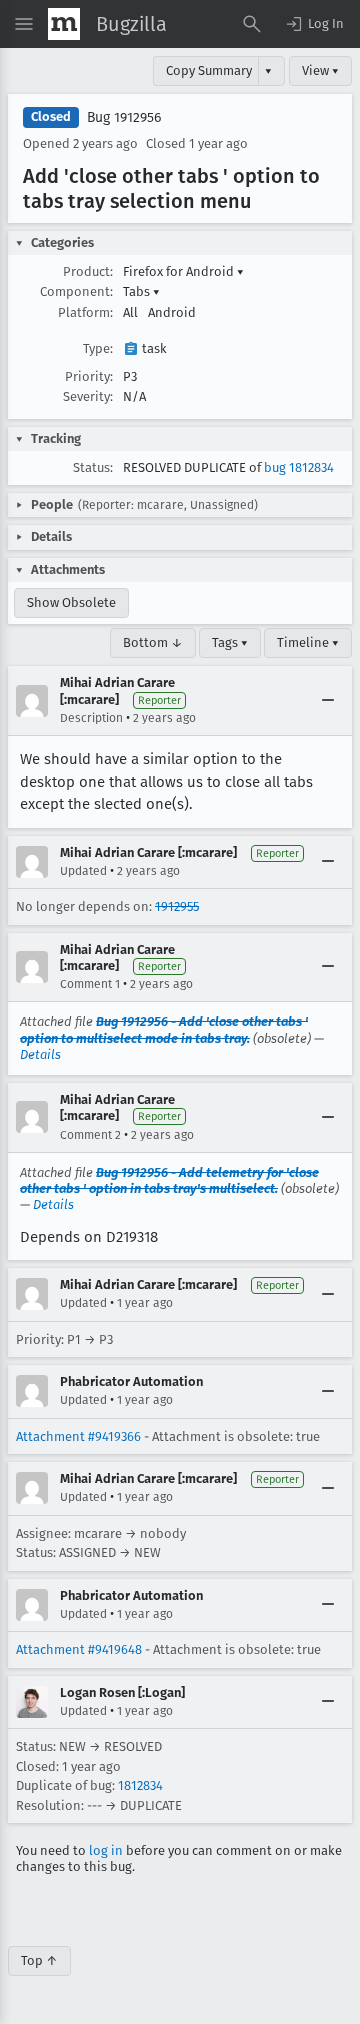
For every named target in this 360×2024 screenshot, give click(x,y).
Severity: (88, 396)
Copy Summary (209, 70)
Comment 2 (90, 1135)
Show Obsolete (71, 602)
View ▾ (320, 70)
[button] (314, 24)
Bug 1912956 (124, 117)
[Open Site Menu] (24, 24)
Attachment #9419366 (78, 1436)
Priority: (89, 376)
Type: (98, 348)
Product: (88, 271)
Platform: (85, 312)
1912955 (177, 906)
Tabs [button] (141, 291)
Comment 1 (90, 984)
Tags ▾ (230, 642)
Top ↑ (39, 1960)
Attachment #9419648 (79, 1649)
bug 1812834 (299, 467)
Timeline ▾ (308, 642)
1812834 (140, 1785)
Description (91, 718)
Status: (93, 467)
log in (106, 1850)
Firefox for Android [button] (183, 271)
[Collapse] (328, 701)
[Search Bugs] (252, 24)
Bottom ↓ (153, 642)
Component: (76, 291)
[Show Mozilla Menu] (64, 24)
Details (40, 1054)
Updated (83, 871)
